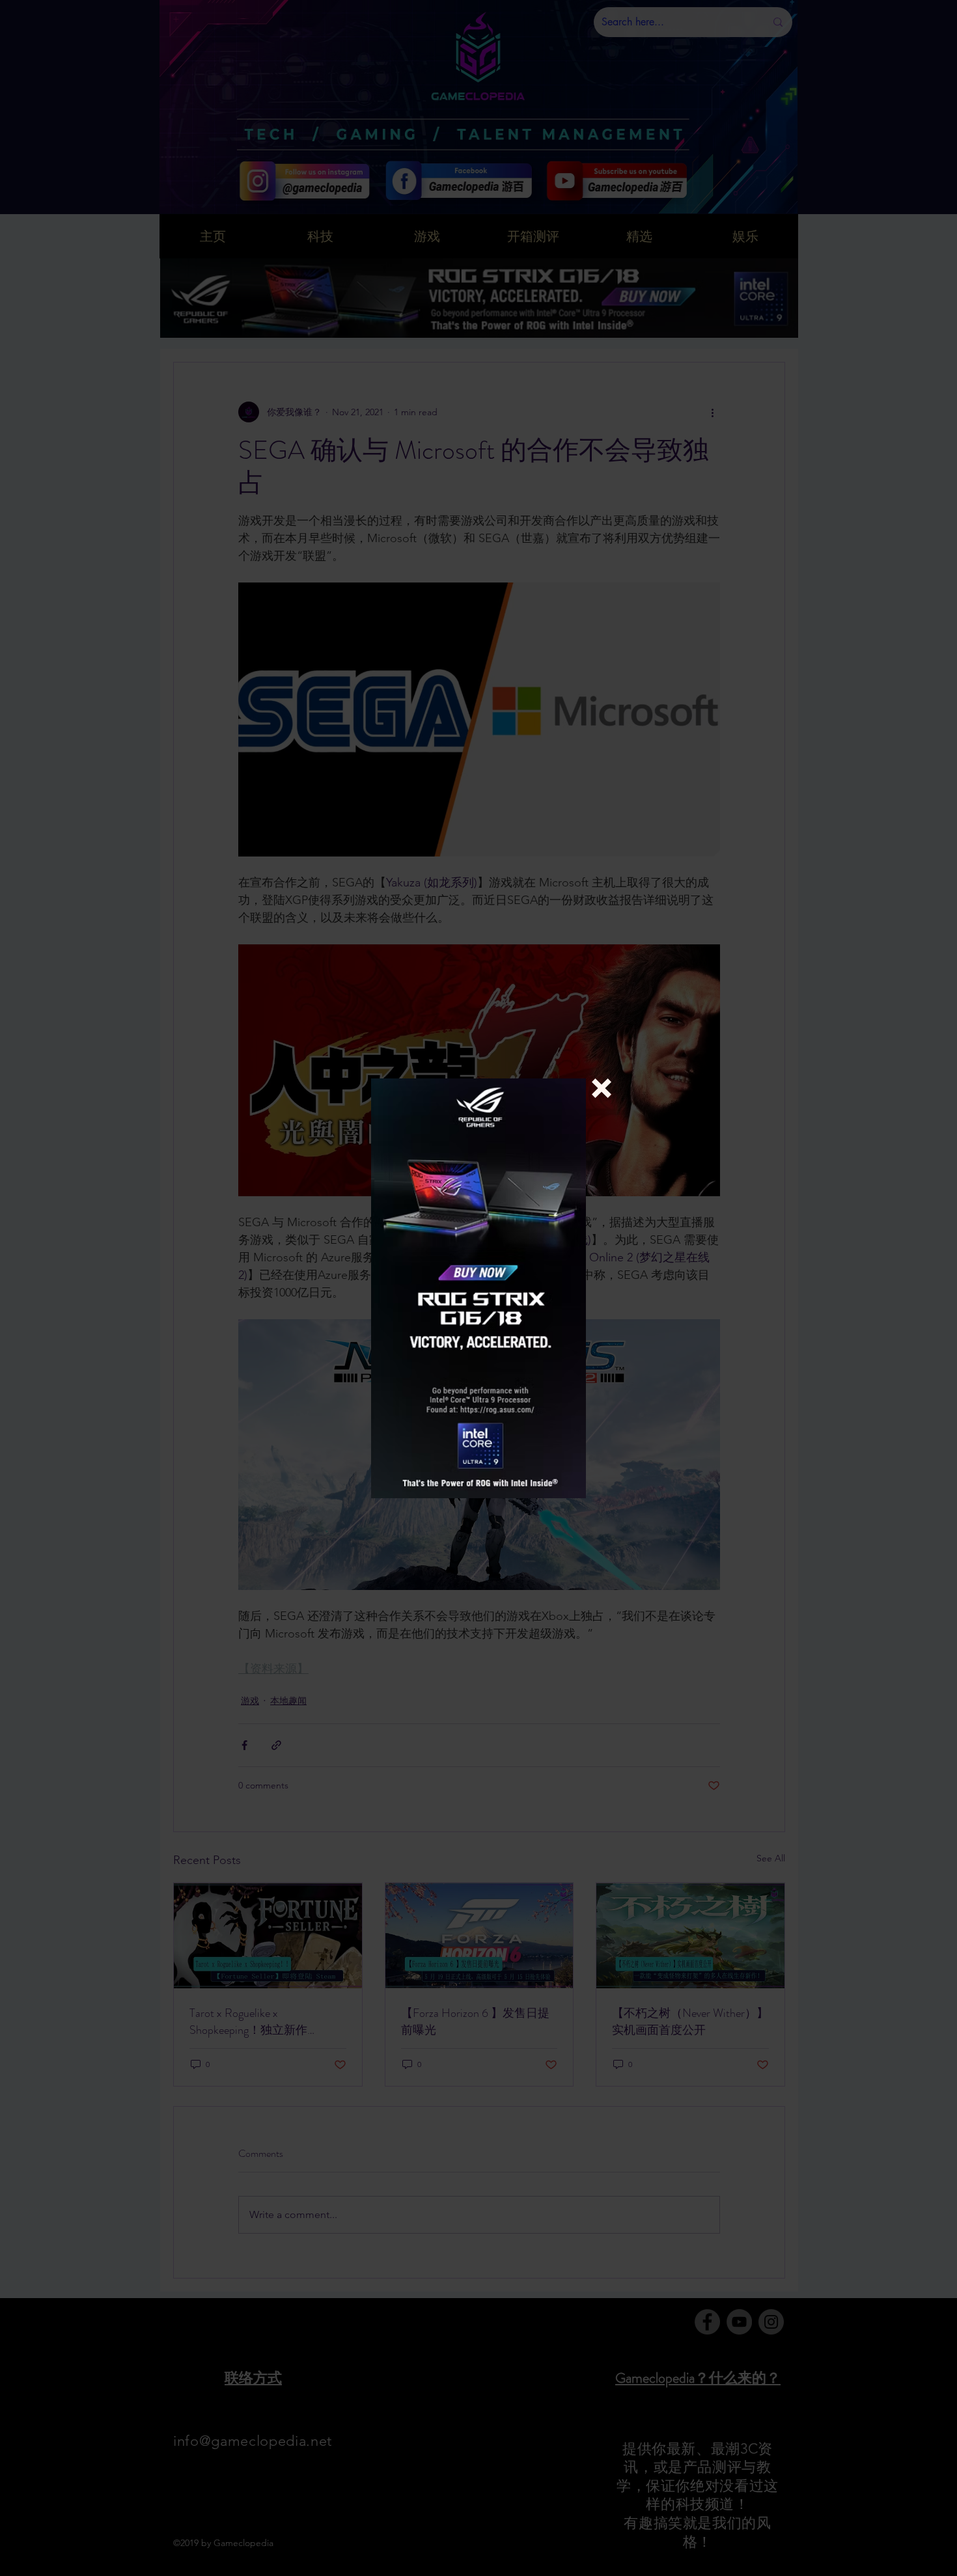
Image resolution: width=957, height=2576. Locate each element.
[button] (602, 1088)
